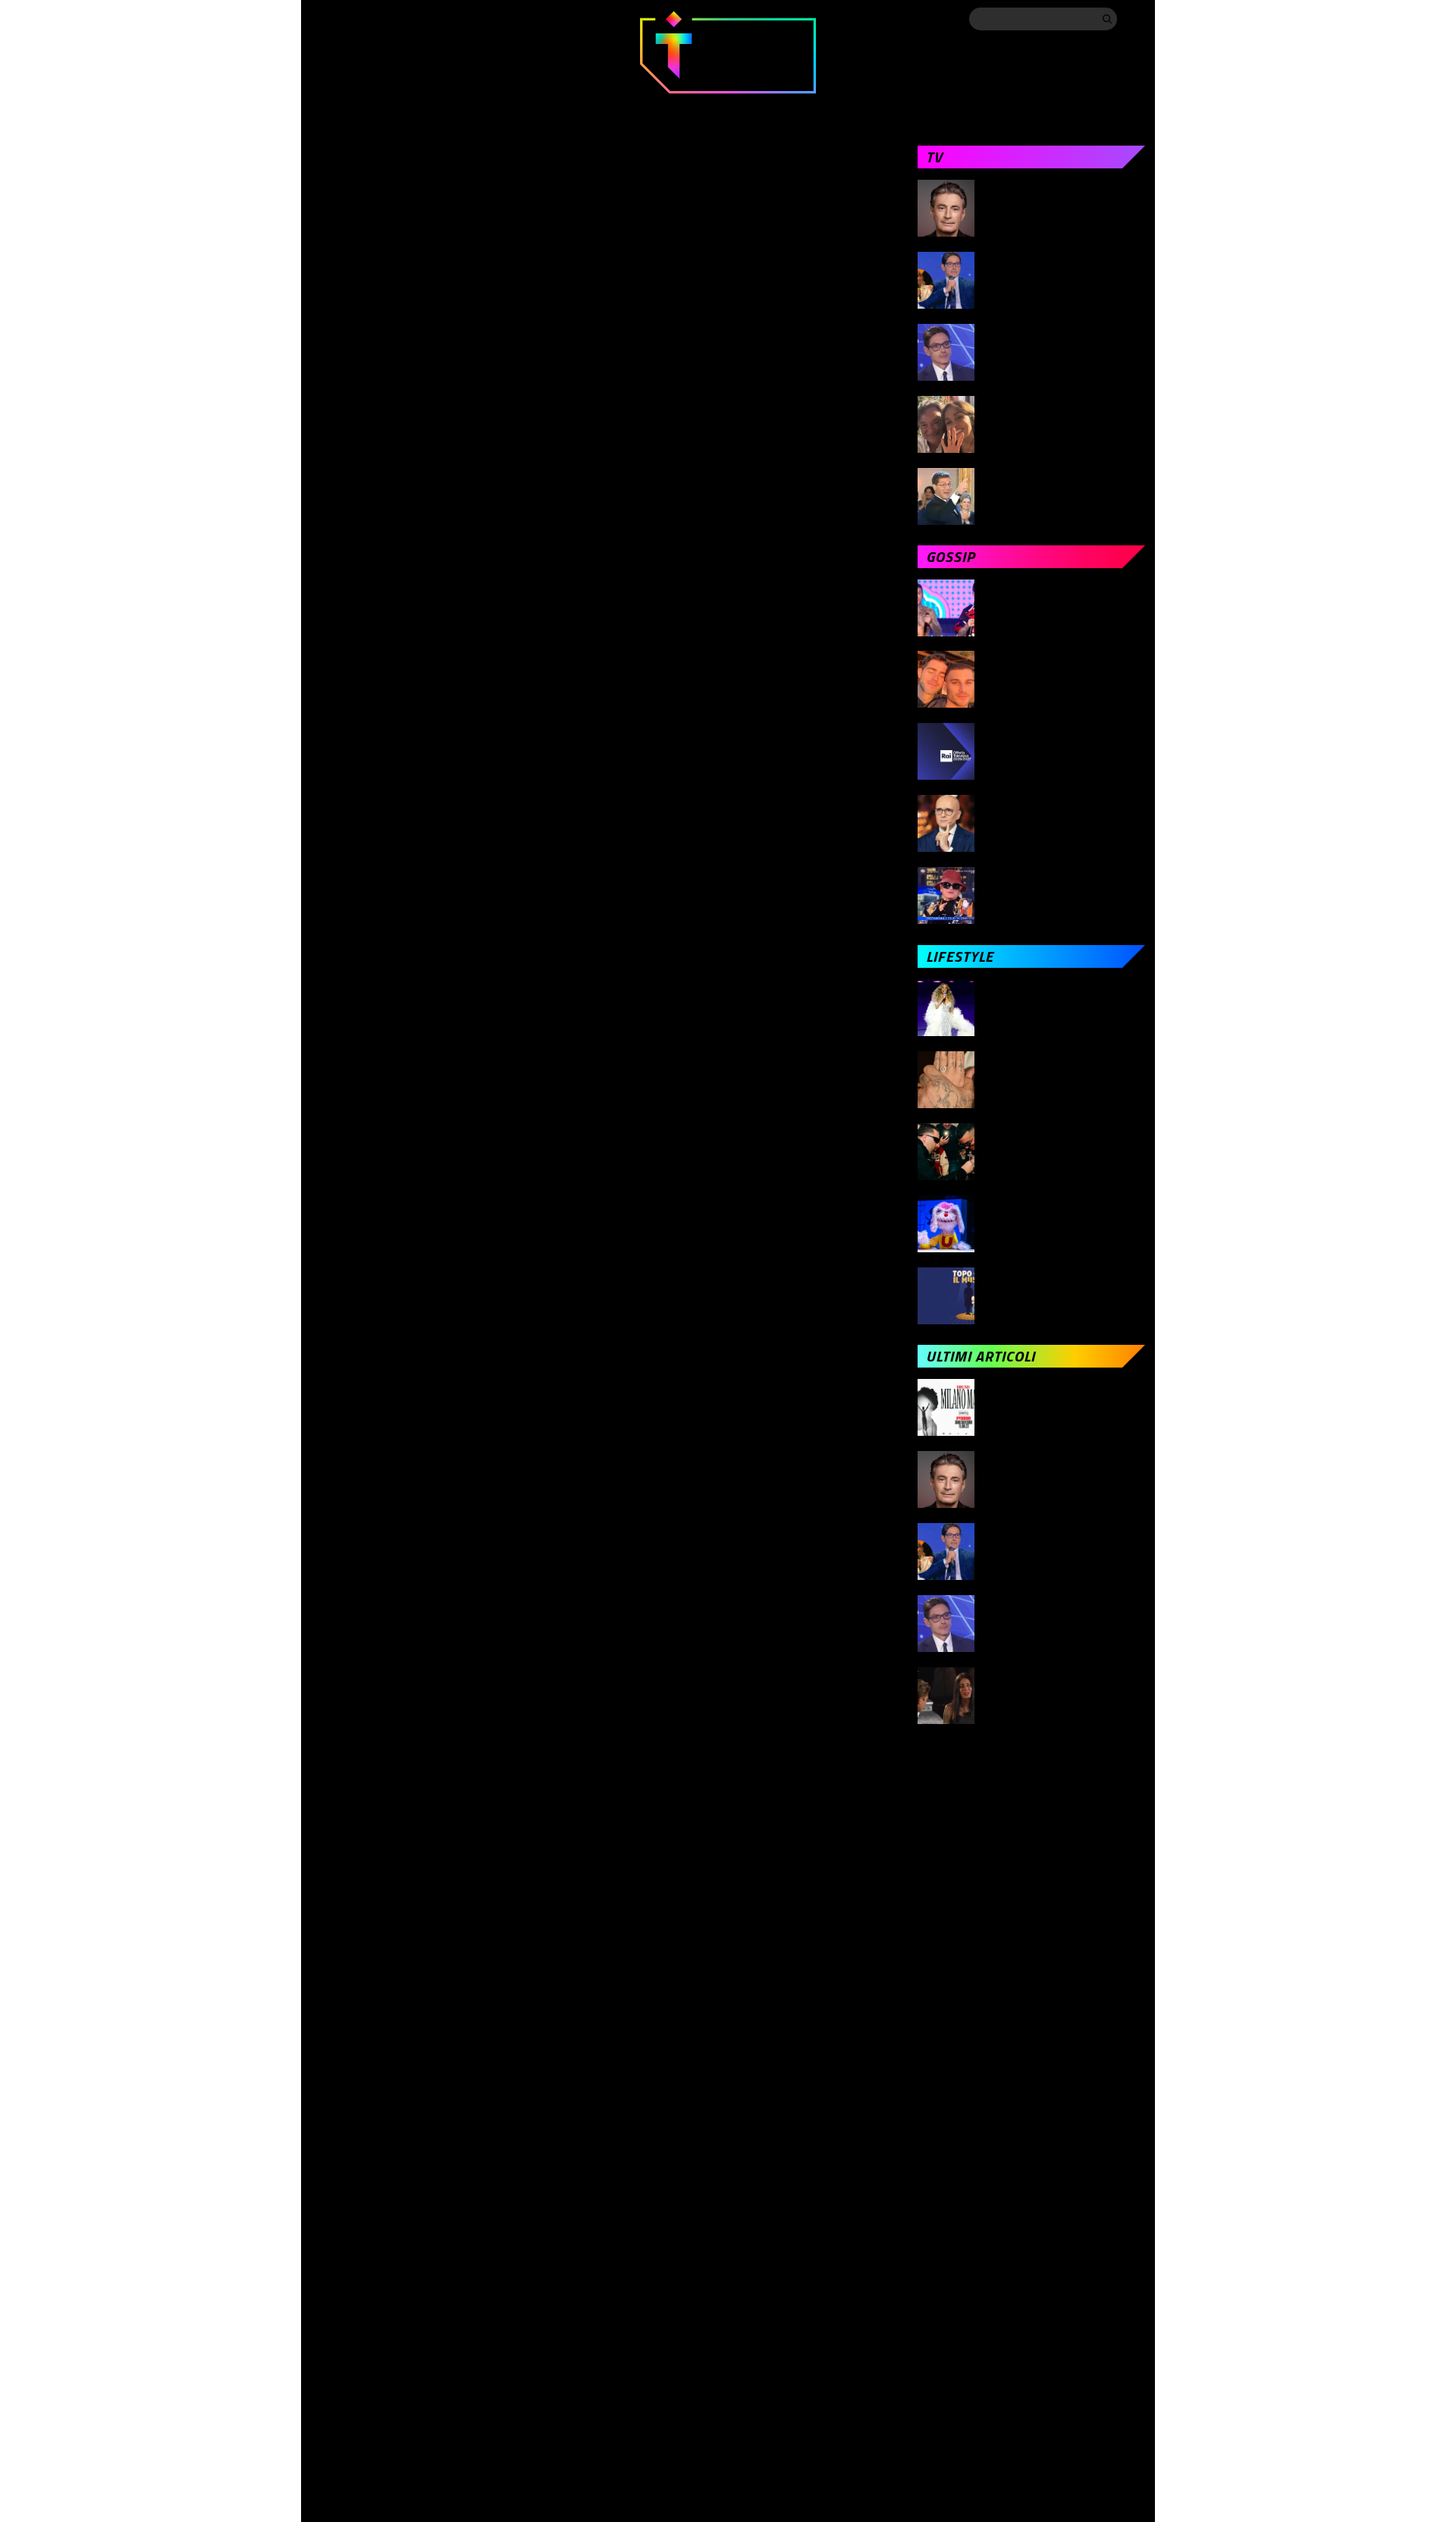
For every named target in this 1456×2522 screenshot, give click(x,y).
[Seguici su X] (350, 18)
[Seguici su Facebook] (320, 18)
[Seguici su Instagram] (381, 18)
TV (486, 107)
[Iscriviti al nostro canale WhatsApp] (472, 18)
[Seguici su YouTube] (441, 18)
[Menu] (1134, 18)
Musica (646, 107)
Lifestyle (874, 107)
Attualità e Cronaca (372, 107)
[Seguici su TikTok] (411, 18)
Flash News (1110, 107)
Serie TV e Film (756, 107)
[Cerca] (1107, 19)
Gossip (559, 107)
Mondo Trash (989, 107)
